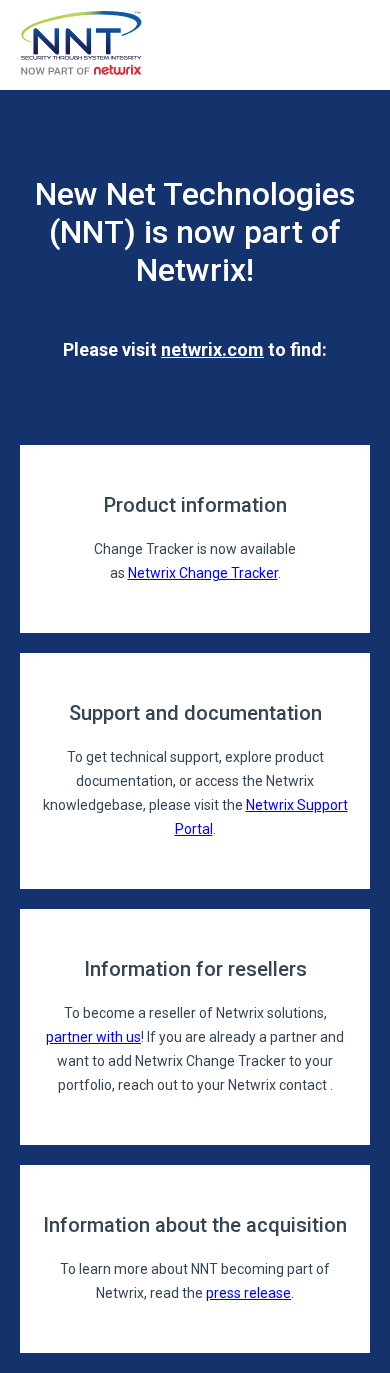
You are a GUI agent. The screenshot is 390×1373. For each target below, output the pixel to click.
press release (248, 1293)
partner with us (93, 1037)
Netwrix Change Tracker (203, 573)
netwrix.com (212, 349)
